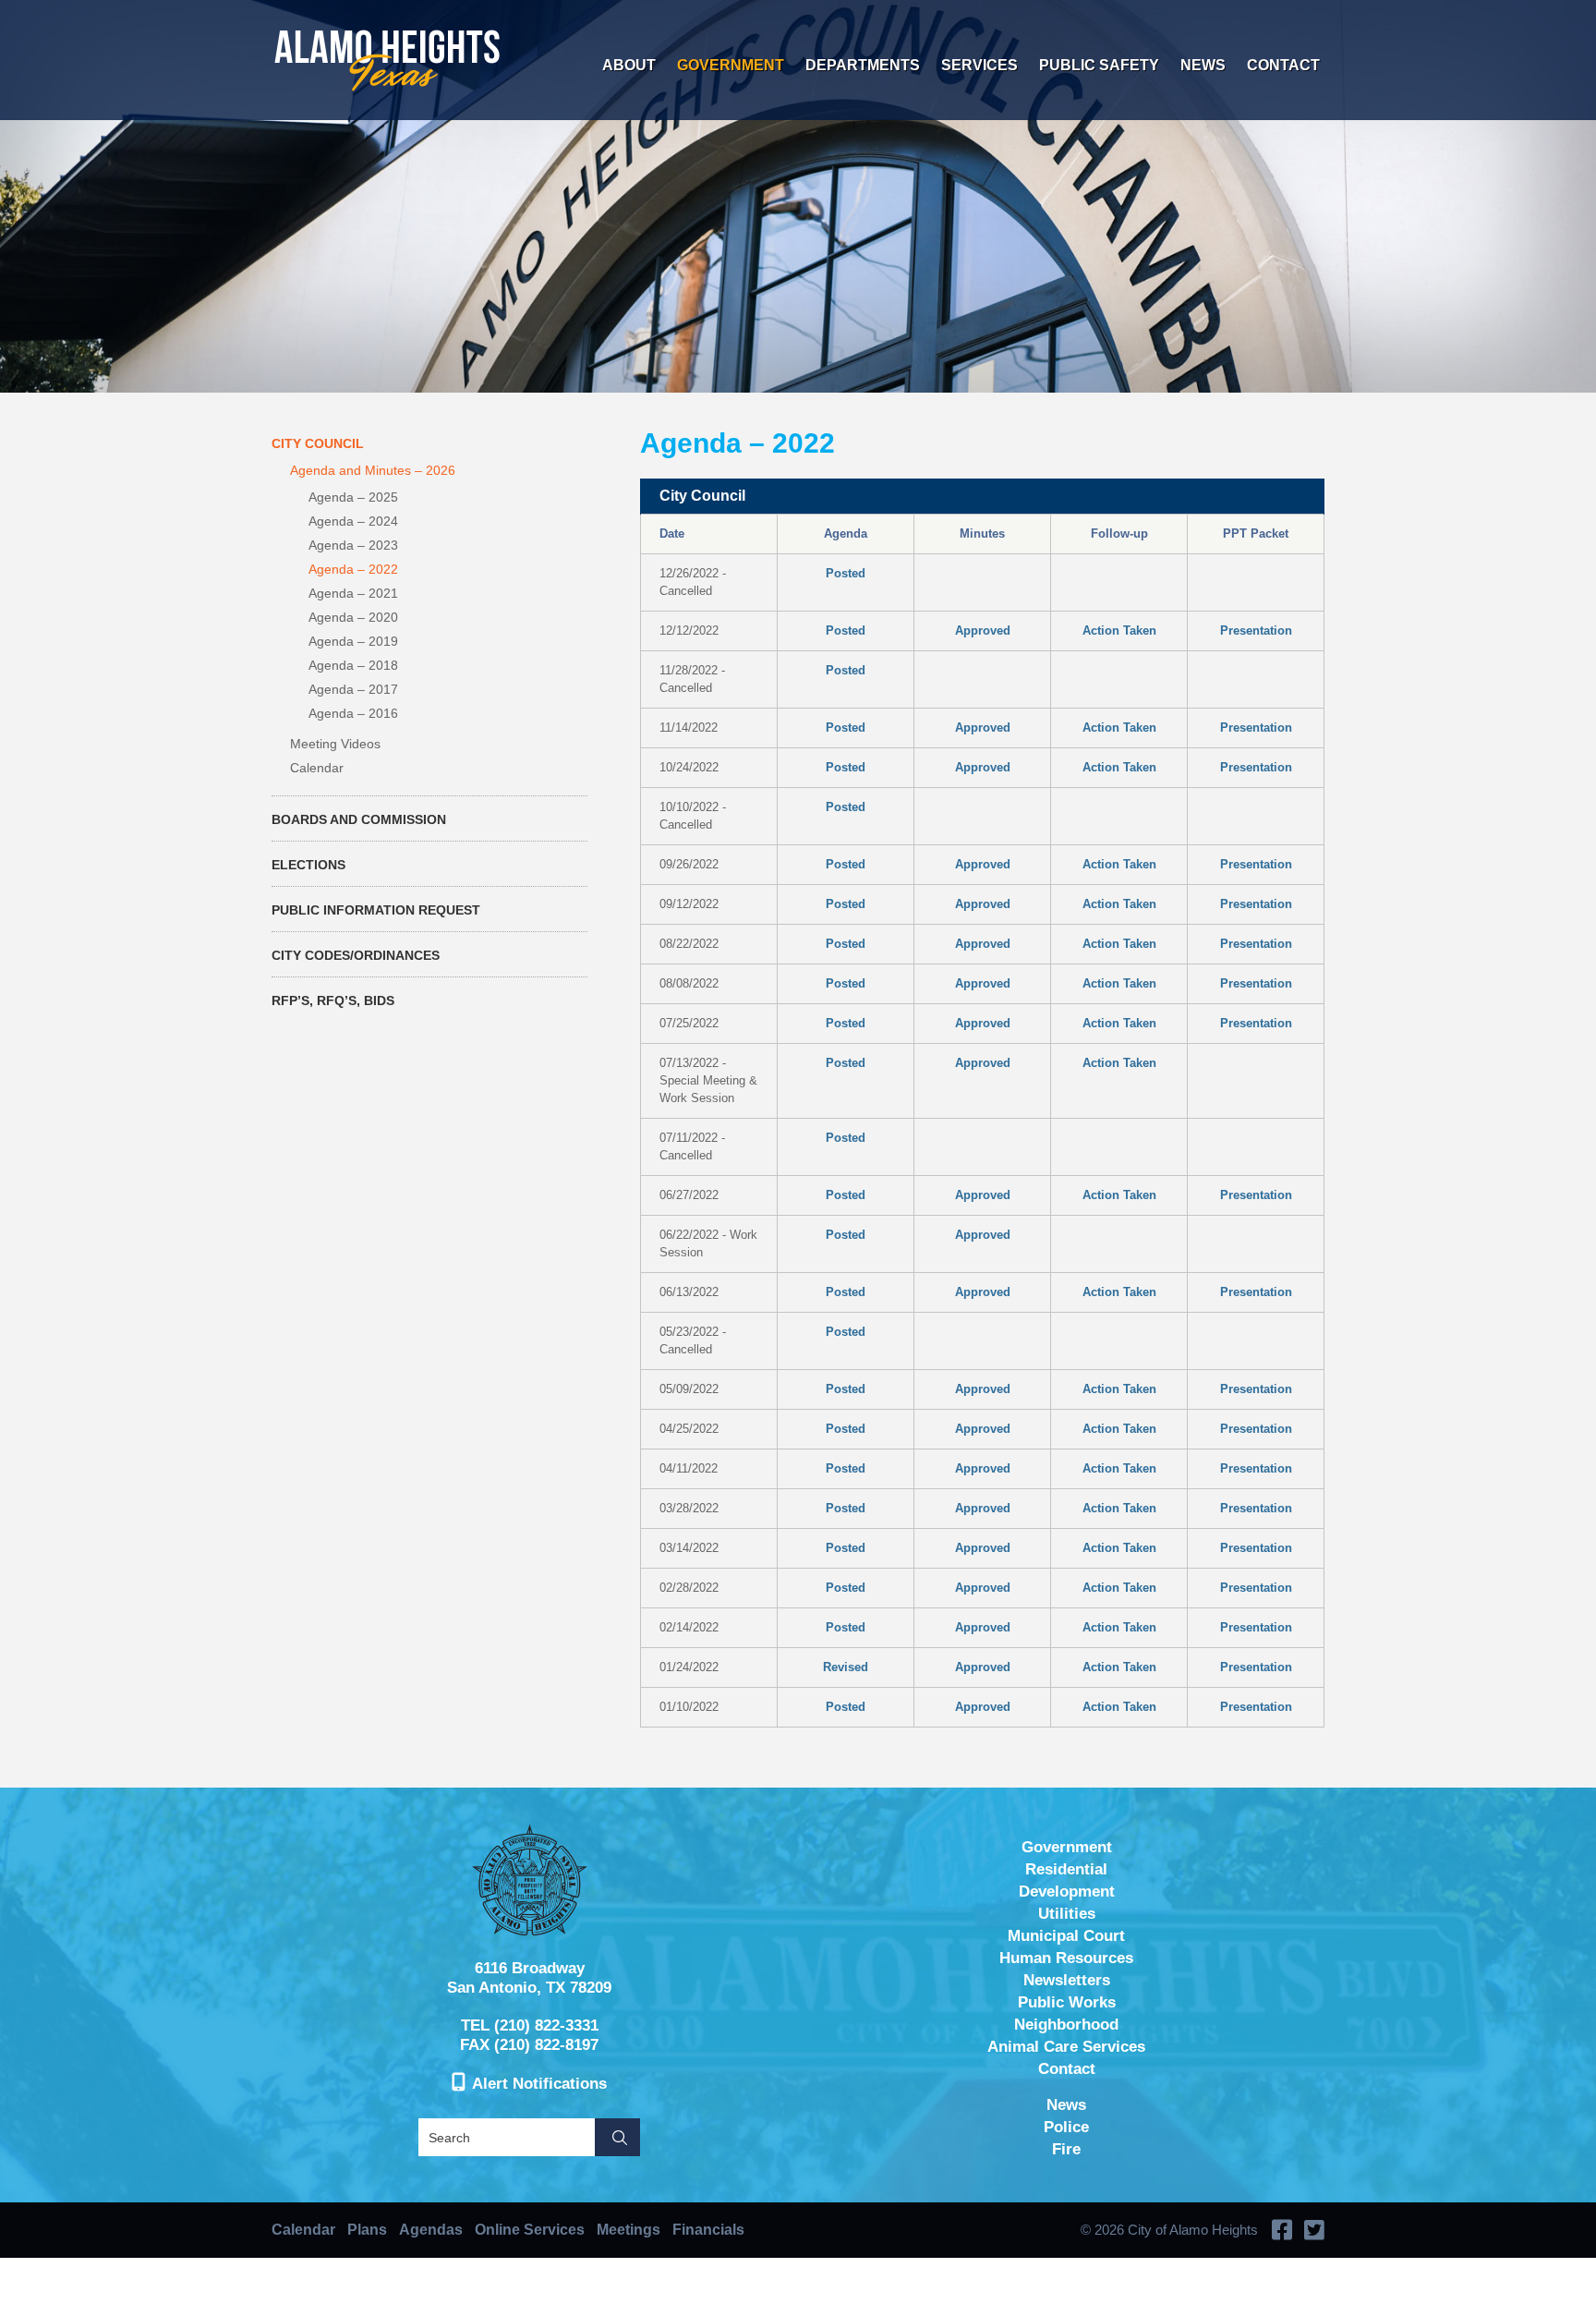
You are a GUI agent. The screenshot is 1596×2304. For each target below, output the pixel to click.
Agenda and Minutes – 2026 (373, 470)
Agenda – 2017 (353, 689)
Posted (846, 573)
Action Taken (1119, 631)
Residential (1066, 1869)
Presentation (1256, 631)
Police (1066, 2127)
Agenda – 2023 (353, 545)
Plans (367, 2230)
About (629, 65)
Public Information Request (376, 910)
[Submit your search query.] (617, 2137)
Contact (1283, 65)
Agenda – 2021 (353, 593)
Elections (308, 865)
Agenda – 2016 (353, 713)
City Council (318, 443)
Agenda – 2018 (353, 665)
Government (731, 65)
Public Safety (1099, 65)
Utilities (1067, 1914)
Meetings (629, 2230)
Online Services (530, 2230)
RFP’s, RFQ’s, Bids (333, 1000)
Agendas (431, 2230)
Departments (863, 65)
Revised (846, 1667)
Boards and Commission (359, 819)
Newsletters (1067, 1980)
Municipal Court (1066, 1936)
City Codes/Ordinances (356, 955)
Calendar (317, 768)
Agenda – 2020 (353, 617)
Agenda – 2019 (353, 641)
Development (1067, 1892)
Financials (708, 2230)
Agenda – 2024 (353, 521)
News (1203, 65)
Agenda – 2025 (353, 497)
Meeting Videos (335, 744)
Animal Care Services (1066, 2047)
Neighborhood (1066, 2025)
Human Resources (1066, 1958)
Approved (983, 631)
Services (979, 65)
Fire (1066, 2149)
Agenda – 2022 (353, 569)
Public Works (1067, 2002)
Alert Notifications (539, 2084)
